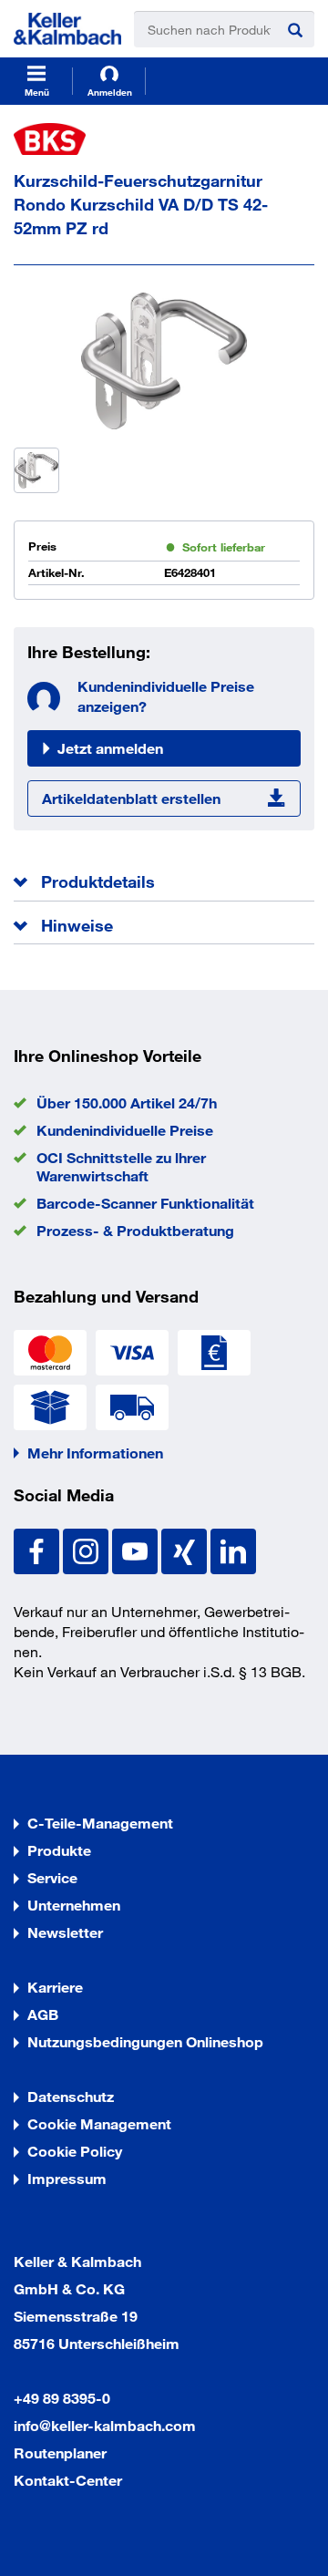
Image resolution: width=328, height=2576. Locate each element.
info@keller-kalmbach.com (105, 2425)
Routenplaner (60, 2452)
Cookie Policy (75, 2151)
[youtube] (137, 1549)
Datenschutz (71, 2096)
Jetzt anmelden (110, 748)
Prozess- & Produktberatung (135, 1230)
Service (52, 1877)
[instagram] (87, 1549)
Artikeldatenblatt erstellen (131, 798)
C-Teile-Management (100, 1823)
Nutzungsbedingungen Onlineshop (145, 2041)
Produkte (59, 1850)
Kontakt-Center (68, 2480)
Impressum (67, 2178)
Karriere (55, 1987)
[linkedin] (233, 1549)
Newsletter (65, 1932)
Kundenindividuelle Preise (125, 1130)
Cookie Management (99, 2123)
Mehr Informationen (95, 1453)
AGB (43, 2014)
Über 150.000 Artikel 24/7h (127, 1103)
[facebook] (38, 1549)
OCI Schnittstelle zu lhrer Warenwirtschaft (121, 1166)
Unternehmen (74, 1905)
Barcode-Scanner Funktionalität (145, 1203)
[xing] (186, 1549)
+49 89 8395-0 (62, 2398)
